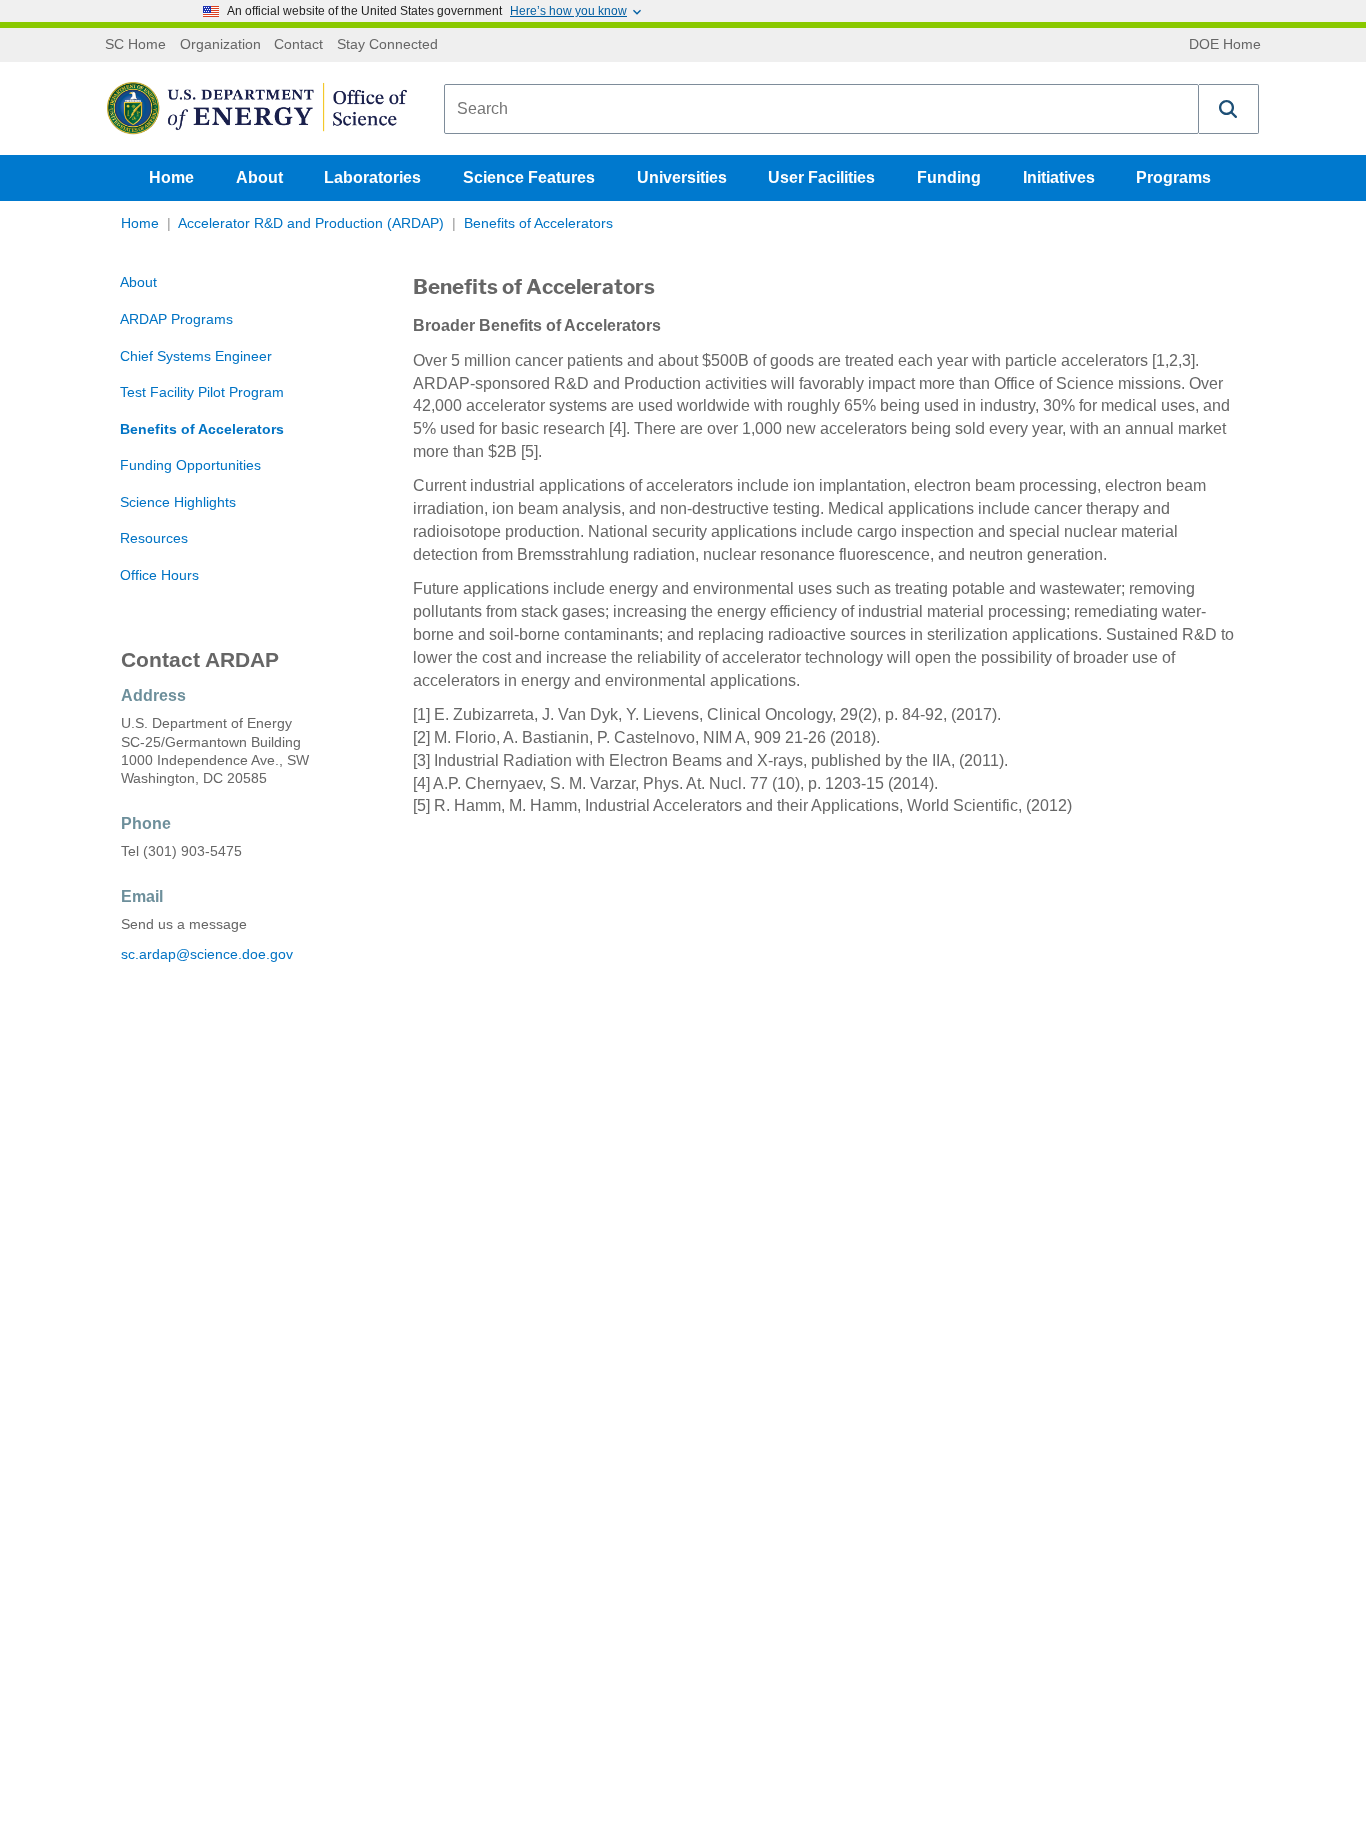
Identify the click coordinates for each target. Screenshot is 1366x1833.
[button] (1229, 109)
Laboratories (372, 177)
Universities (682, 177)
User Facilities (821, 177)
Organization (220, 45)
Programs (1173, 177)
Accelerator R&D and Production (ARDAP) (311, 223)
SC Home (135, 45)
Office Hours (159, 575)
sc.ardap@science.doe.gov (207, 954)
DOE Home (1225, 45)
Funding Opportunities (190, 465)
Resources (154, 538)
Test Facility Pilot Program (202, 392)
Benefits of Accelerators (538, 223)
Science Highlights (178, 502)
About (259, 177)
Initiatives (1059, 177)
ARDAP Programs (176, 319)
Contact (298, 45)
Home (171, 177)
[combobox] (821, 109)
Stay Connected (387, 45)
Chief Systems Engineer (196, 356)
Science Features (529, 177)
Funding (949, 177)
